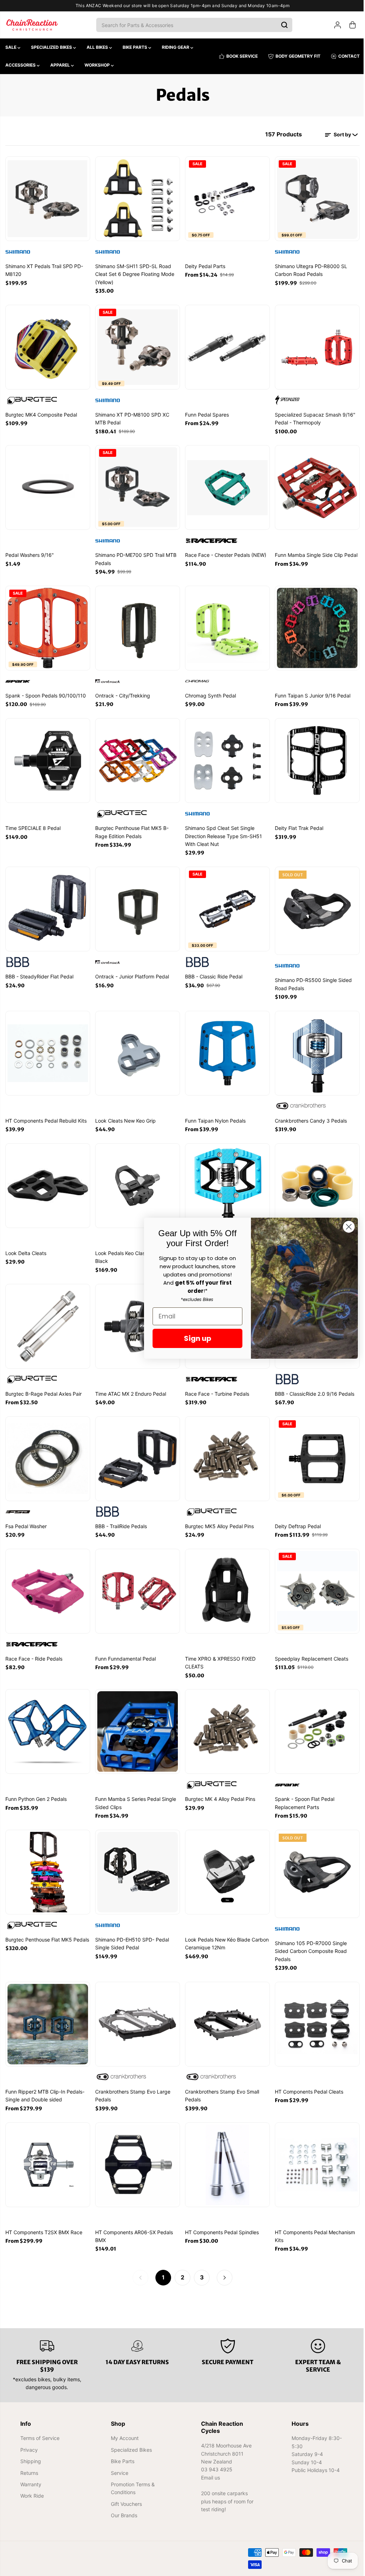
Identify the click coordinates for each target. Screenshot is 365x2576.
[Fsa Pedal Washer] (47, 1450)
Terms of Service (40, 2438)
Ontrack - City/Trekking (122, 692)
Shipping (31, 2461)
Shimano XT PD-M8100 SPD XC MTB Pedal (132, 417)
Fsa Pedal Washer (26, 1517)
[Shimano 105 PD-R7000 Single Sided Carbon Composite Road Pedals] (314, 1861)
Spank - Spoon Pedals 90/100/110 (46, 692)
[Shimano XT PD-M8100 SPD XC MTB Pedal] (137, 346)
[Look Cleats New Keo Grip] (137, 1047)
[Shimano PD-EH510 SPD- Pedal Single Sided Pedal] (137, 1861)
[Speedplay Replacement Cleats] (314, 1582)
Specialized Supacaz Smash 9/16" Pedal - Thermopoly (313, 417)
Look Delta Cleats (26, 1246)
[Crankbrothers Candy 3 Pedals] (314, 1047)
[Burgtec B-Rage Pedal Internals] (314, 1179)
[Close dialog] (345, 1227)
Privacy (29, 2449)
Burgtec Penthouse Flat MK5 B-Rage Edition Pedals (131, 828)
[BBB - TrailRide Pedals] (137, 1450)
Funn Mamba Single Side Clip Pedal (314, 552)
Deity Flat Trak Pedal (297, 824)
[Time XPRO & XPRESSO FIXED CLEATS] (225, 1582)
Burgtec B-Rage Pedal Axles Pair (43, 1386)
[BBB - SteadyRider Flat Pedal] (47, 904)
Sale (11, 47)
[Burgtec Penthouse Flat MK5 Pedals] (47, 1861)
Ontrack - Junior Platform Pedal (131, 971)
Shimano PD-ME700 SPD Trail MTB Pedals (135, 556)
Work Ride (32, 2496)
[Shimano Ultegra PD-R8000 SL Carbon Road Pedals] (314, 198)
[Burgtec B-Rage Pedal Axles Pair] (47, 1319)
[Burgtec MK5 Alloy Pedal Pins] (225, 1450)
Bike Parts (135, 47)
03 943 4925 (215, 2469)
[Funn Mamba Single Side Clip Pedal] (314, 485)
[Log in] (334, 25)
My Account (124, 2438)
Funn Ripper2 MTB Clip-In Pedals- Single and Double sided (45, 2083)
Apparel (61, 65)
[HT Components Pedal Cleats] (314, 2012)
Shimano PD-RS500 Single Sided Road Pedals (311, 979)
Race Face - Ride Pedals (34, 1649)
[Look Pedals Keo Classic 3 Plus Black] (137, 1179)
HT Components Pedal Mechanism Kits (312, 2223)
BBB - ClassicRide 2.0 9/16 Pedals (312, 1386)
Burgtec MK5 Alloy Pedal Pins (218, 1517)
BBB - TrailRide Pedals (120, 1517)
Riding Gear (176, 47)
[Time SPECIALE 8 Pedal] (47, 757)
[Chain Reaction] (32, 25)
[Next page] (223, 2264)
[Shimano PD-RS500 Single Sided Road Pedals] (314, 904)
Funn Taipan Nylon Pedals (214, 1114)
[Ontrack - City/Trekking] (137, 625)
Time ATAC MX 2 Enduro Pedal (130, 1386)
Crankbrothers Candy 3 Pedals (308, 1114)
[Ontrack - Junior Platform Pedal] (137, 904)
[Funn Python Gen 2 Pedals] (47, 1721)
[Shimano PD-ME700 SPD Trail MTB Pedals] (137, 485)
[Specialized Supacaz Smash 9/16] (314, 346)
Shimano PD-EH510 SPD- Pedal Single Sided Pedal (131, 1932)
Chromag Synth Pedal (209, 692)
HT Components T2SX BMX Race (44, 2219)
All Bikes (98, 47)
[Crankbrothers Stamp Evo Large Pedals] (137, 2012)
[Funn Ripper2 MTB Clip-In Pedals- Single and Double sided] (47, 2012)
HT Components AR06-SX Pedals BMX (133, 2223)
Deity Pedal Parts (203, 265)
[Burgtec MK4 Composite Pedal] (47, 346)
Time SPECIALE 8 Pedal (33, 824)
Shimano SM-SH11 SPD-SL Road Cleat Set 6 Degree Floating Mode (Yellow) (134, 273)
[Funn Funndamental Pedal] (137, 1582)
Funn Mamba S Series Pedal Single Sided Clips (135, 1792)
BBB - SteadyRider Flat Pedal (39, 971)
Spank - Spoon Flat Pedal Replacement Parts (302, 1792)
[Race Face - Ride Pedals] (47, 1582)
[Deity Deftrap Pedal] (314, 1450)
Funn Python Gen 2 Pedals (36, 1788)
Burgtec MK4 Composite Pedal (41, 413)
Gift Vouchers (125, 2504)
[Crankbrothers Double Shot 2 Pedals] (225, 1179)
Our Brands (123, 2515)
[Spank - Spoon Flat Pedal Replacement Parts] (314, 1721)
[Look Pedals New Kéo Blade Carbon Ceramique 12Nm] (225, 1861)
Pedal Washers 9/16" (30, 552)
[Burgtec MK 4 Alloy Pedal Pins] (225, 1721)
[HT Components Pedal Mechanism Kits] (314, 2152)
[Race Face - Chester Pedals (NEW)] (225, 485)
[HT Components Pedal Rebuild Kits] (47, 1047)
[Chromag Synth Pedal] (225, 625)
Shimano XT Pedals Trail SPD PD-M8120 (44, 269)
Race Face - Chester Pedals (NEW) (224, 552)
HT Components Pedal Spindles (220, 2219)
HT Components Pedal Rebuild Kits (46, 1114)
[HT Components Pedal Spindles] (225, 2152)
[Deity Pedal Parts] (225, 198)
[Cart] (349, 25)
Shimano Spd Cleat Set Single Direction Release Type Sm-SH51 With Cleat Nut (222, 832)
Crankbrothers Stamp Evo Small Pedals (220, 2083)
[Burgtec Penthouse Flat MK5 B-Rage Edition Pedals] (137, 757)
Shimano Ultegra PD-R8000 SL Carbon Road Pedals (309, 269)
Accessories (21, 65)
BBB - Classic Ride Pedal (212, 971)
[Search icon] (283, 25)
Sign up (194, 1338)
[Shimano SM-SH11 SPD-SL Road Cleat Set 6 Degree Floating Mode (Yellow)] (137, 198)
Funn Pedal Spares (205, 413)
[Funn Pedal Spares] (225, 346)
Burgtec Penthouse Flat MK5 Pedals (47, 1928)
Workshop (98, 65)
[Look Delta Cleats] (47, 1179)
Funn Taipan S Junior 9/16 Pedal (310, 692)
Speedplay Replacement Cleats (309, 1649)
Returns (29, 2473)
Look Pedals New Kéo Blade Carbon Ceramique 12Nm (225, 1932)
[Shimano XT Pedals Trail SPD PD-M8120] (47, 198)
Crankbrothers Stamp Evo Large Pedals (132, 2083)
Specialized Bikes (52, 47)
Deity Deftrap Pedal (295, 1517)
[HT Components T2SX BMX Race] (47, 2152)
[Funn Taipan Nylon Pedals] (225, 1047)
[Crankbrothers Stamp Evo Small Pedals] (225, 2012)
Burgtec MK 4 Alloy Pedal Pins (218, 1788)
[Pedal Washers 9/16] (47, 485)
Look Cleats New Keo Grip (125, 1114)
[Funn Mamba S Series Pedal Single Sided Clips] (137, 1721)
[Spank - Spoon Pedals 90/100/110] (47, 625)
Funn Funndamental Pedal (125, 1649)
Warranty (31, 2484)
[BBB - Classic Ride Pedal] (225, 904)
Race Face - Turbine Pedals (215, 1386)
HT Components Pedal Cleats (307, 2079)
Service (119, 2473)
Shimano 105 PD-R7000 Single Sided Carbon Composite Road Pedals (308, 1940)
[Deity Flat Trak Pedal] (314, 757)
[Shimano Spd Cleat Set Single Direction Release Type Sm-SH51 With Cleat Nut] (225, 757)
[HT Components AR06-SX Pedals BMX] (137, 2152)
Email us (209, 2477)
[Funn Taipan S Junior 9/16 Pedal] (314, 625)
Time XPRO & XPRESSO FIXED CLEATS (219, 1653)
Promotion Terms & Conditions (132, 2488)
